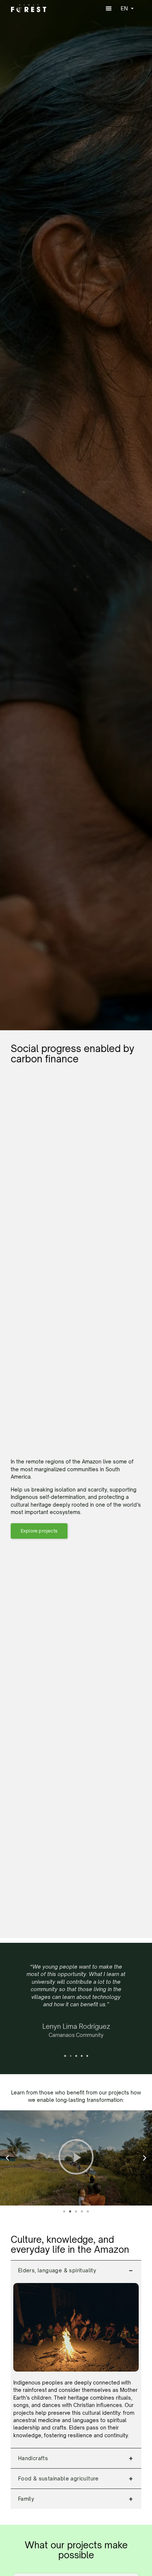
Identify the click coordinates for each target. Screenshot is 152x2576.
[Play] (76, 2158)
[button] (108, 8)
